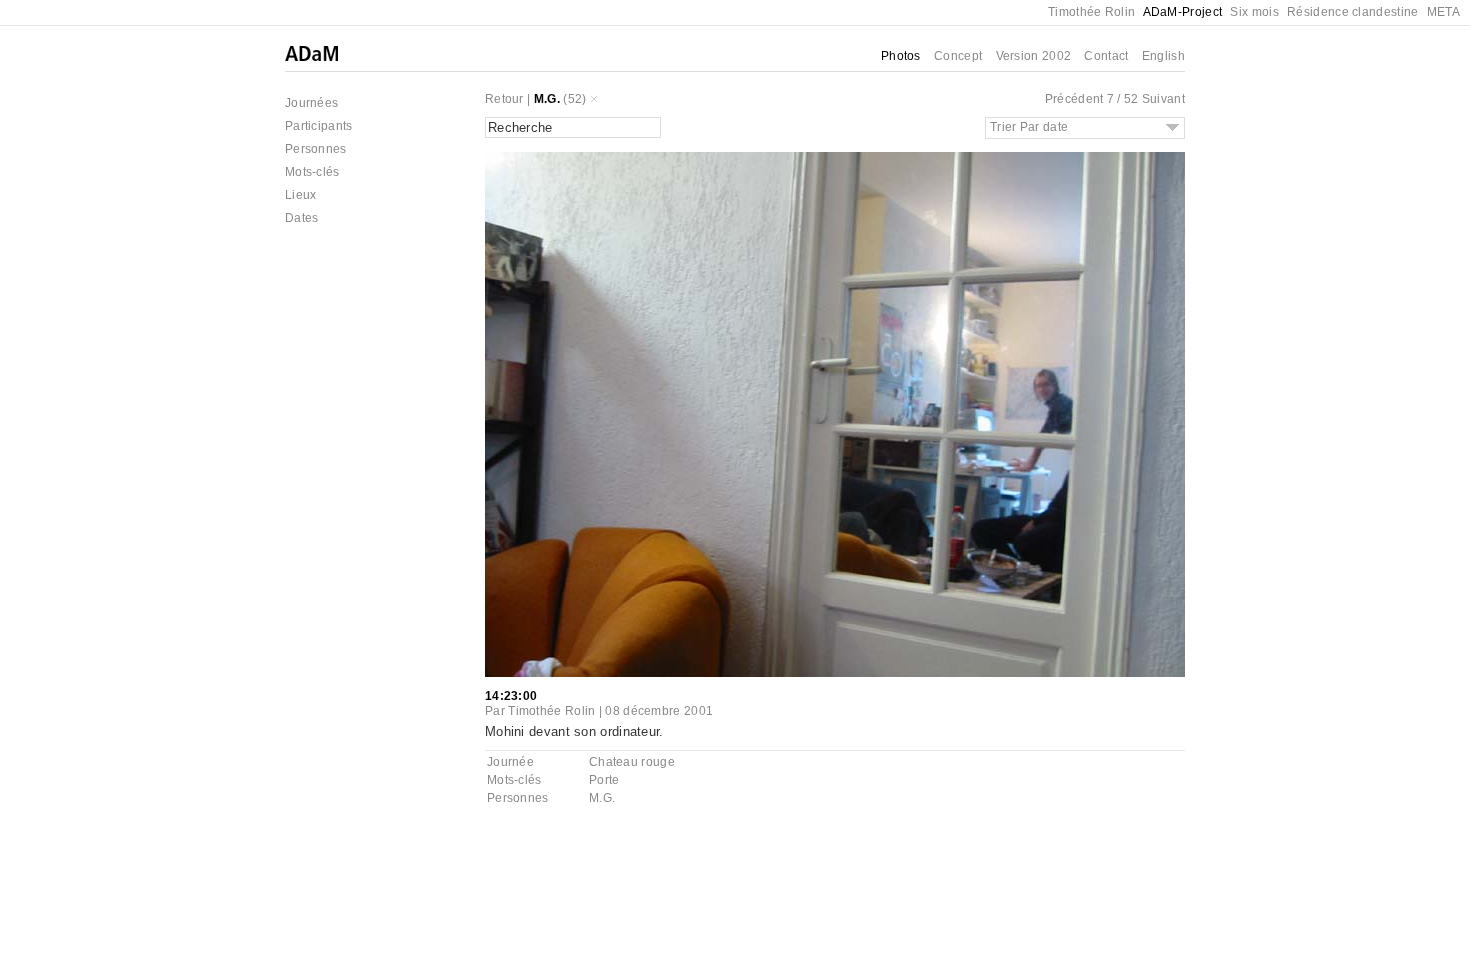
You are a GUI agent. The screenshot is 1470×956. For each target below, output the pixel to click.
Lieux (301, 195)
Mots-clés (312, 172)
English (1163, 56)
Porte (604, 780)
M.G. (547, 99)
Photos (901, 56)
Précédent (1074, 99)
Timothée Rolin (1091, 12)
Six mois (1254, 12)
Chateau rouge (632, 762)
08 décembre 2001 (659, 711)
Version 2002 (1034, 56)
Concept (958, 56)
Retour (504, 99)
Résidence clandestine (1352, 12)
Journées (311, 103)
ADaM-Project (1183, 12)
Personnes (316, 149)
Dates (302, 218)
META (1443, 12)
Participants (319, 126)
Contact (1106, 56)
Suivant (1163, 99)
